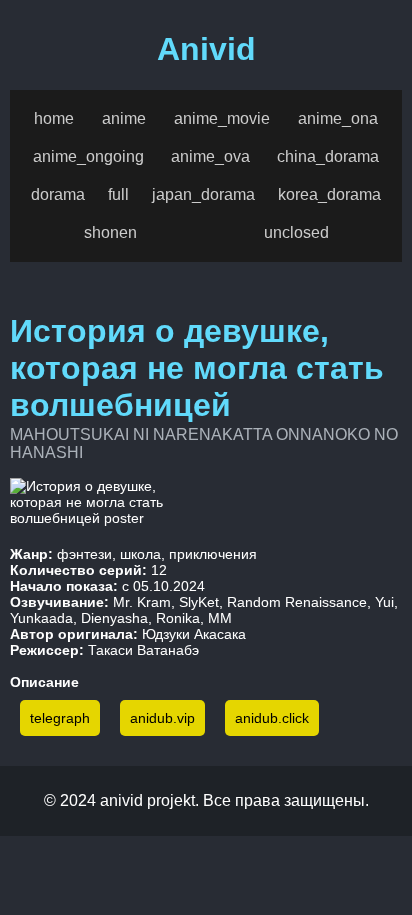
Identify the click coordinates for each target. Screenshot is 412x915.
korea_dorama (329, 194)
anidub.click (272, 718)
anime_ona (338, 118)
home (54, 118)
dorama (58, 194)
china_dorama (328, 156)
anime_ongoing (88, 156)
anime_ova (210, 156)
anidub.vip (162, 718)
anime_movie (222, 118)
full (118, 194)
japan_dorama (203, 194)
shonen (110, 232)
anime (124, 118)
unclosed (296, 232)
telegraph (60, 718)
